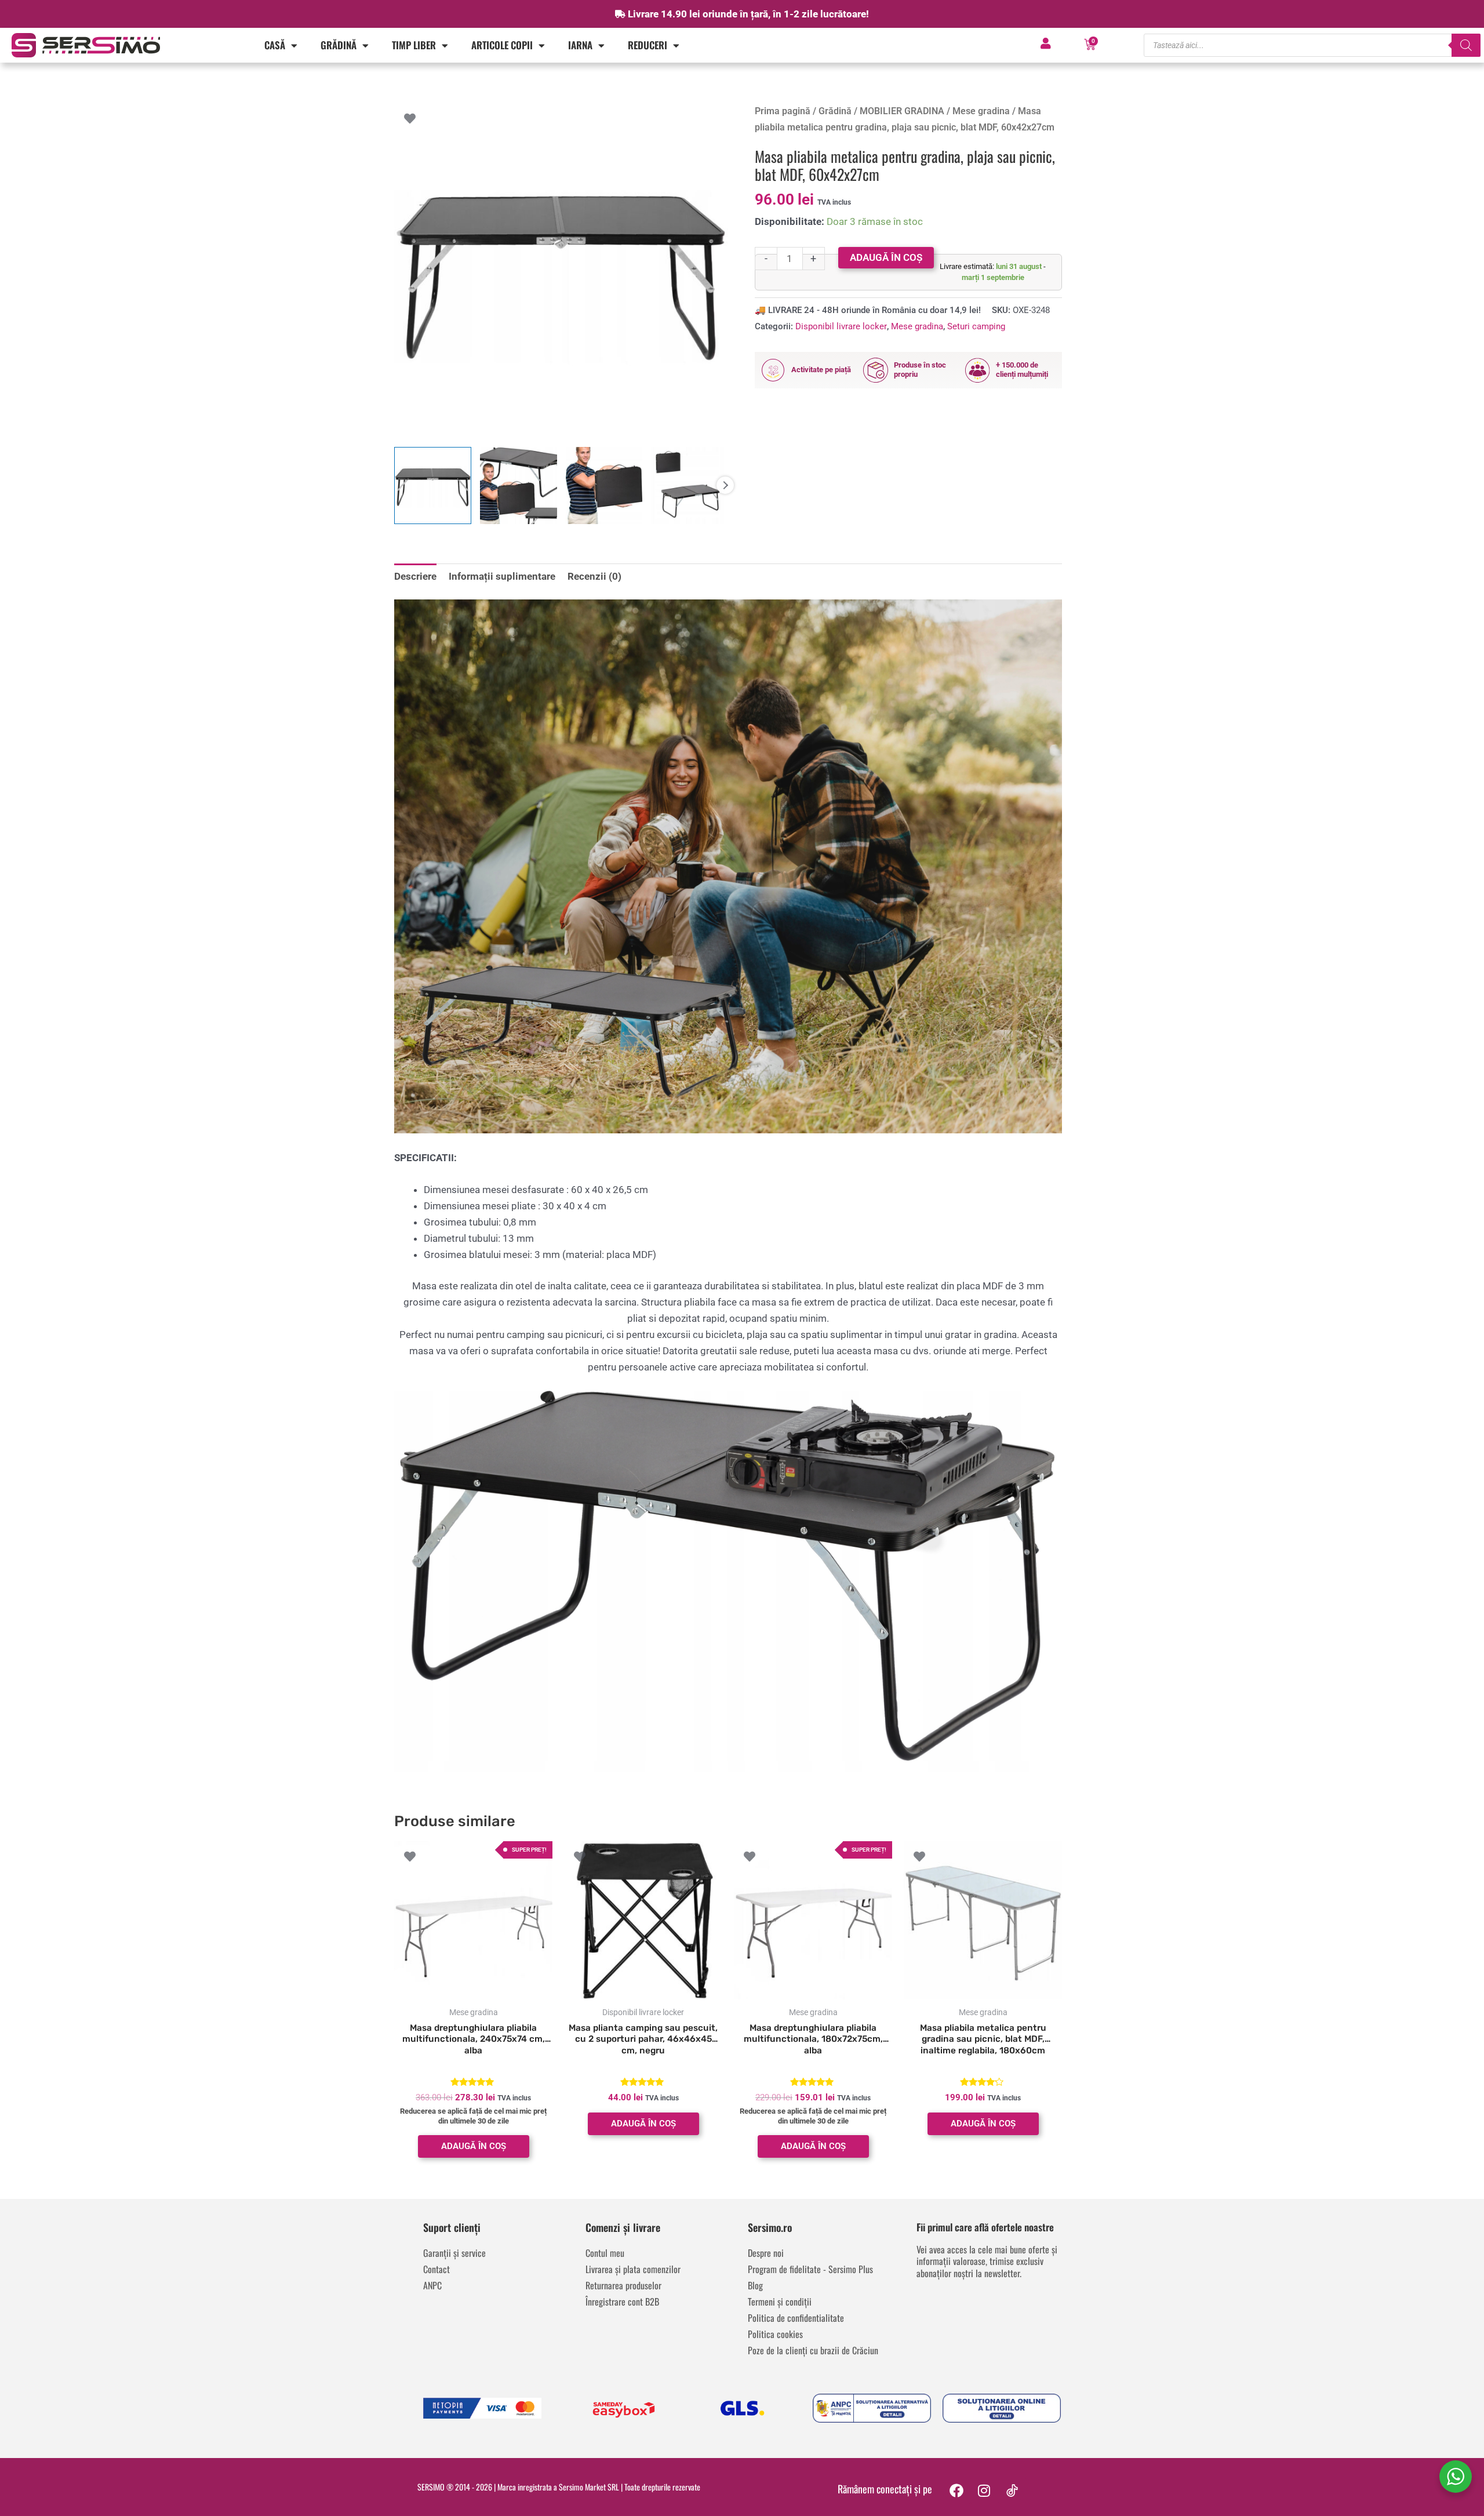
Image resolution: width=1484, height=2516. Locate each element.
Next (725, 485)
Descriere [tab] (415, 576)
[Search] (1466, 45)
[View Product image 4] (690, 486)
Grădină (339, 45)
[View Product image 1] (433, 486)
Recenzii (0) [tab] (594, 576)
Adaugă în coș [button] (474, 2146)
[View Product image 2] (519, 486)
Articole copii (502, 45)
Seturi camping (976, 326)
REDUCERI (648, 45)
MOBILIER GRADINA (902, 111)
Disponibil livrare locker (841, 326)
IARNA (580, 45)
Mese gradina (981, 111)
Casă (275, 45)
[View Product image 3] (604, 486)
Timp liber (414, 45)
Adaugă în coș (886, 257)
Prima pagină (783, 111)
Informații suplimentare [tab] (502, 576)
